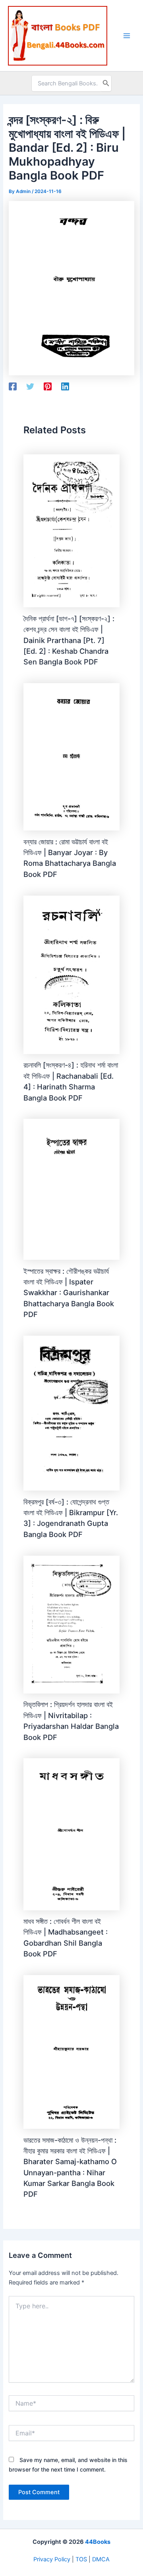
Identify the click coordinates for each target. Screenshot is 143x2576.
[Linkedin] (65, 386)
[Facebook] (13, 386)
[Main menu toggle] (127, 36)
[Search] (106, 83)
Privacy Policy (52, 2559)
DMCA (101, 2559)
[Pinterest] (48, 386)
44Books (98, 2542)
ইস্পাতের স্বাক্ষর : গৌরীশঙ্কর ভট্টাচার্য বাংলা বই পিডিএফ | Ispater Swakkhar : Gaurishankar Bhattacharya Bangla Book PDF (69, 1293)
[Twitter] (30, 386)
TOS (81, 2559)
